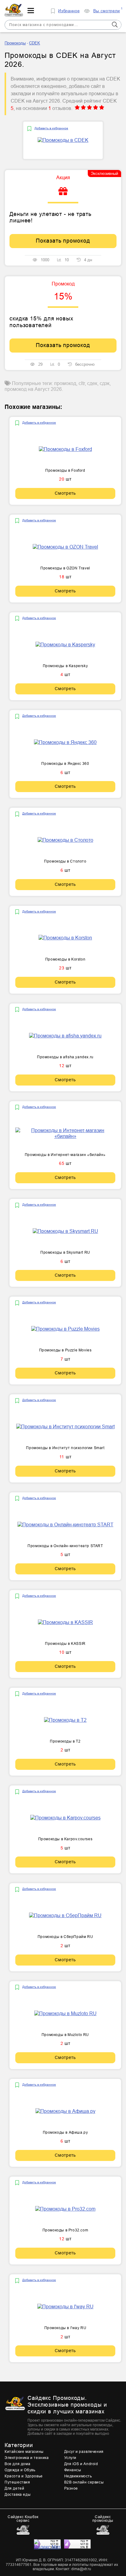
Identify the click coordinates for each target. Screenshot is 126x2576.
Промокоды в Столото (65, 861)
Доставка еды (18, 2495)
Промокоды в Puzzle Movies (65, 1350)
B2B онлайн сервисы (84, 2482)
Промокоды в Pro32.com (65, 2230)
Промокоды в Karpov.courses (65, 1839)
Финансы (73, 2470)
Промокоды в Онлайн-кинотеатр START (65, 1546)
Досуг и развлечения (84, 2452)
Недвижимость (78, 2476)
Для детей (14, 2488)
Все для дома (17, 2464)
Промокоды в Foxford (65, 470)
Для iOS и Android (81, 2464)
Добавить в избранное (51, 128)
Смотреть (65, 493)
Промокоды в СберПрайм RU (65, 1937)
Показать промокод (63, 241)
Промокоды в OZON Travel (65, 568)
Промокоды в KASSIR (65, 1644)
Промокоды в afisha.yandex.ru (65, 1057)
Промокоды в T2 (65, 1741)
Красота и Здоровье (24, 2476)
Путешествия (17, 2482)
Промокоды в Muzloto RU (65, 2035)
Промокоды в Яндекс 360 (65, 764)
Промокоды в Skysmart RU (65, 1252)
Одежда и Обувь (20, 2470)
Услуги (70, 2458)
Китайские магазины (24, 2452)
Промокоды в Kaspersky (65, 666)
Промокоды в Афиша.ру (65, 2132)
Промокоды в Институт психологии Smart (65, 1448)
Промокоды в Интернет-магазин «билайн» (65, 1155)
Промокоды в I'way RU (65, 2328)
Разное (71, 2488)
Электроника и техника (27, 2458)
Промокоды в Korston (65, 959)
